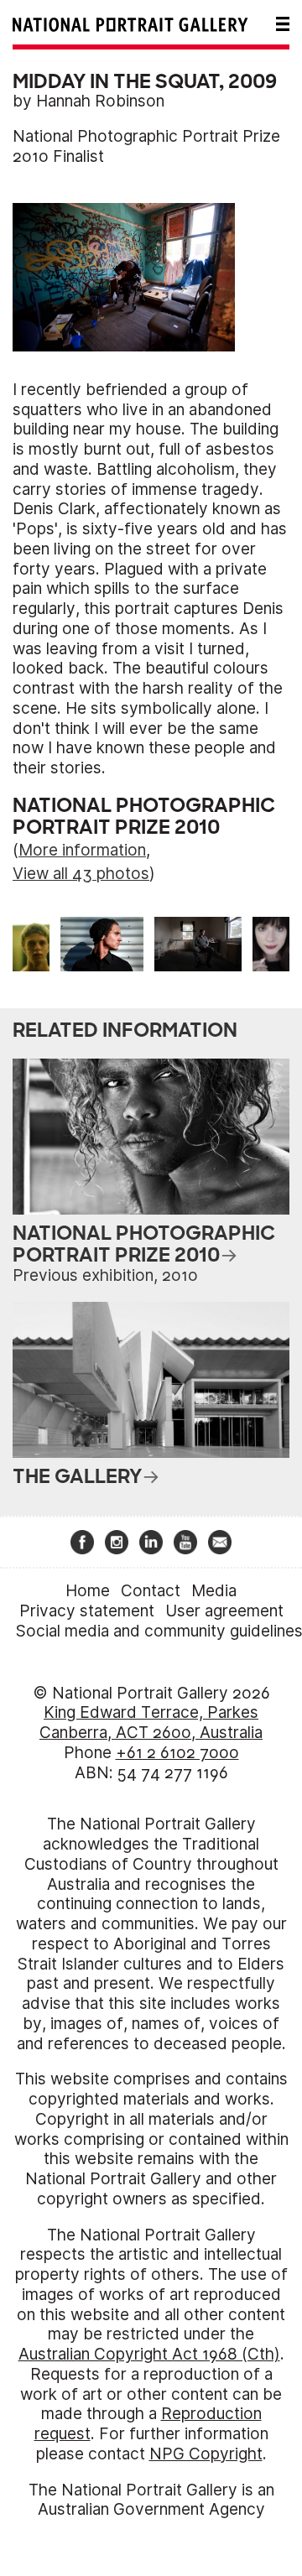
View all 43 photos (81, 874)
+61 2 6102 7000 (177, 1753)
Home (88, 1591)
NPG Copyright (206, 2454)
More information (82, 850)
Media (214, 1591)
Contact (151, 1591)
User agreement (224, 1611)
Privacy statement (87, 1611)
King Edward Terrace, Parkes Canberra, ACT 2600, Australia (151, 1723)
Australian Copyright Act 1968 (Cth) (149, 2354)
